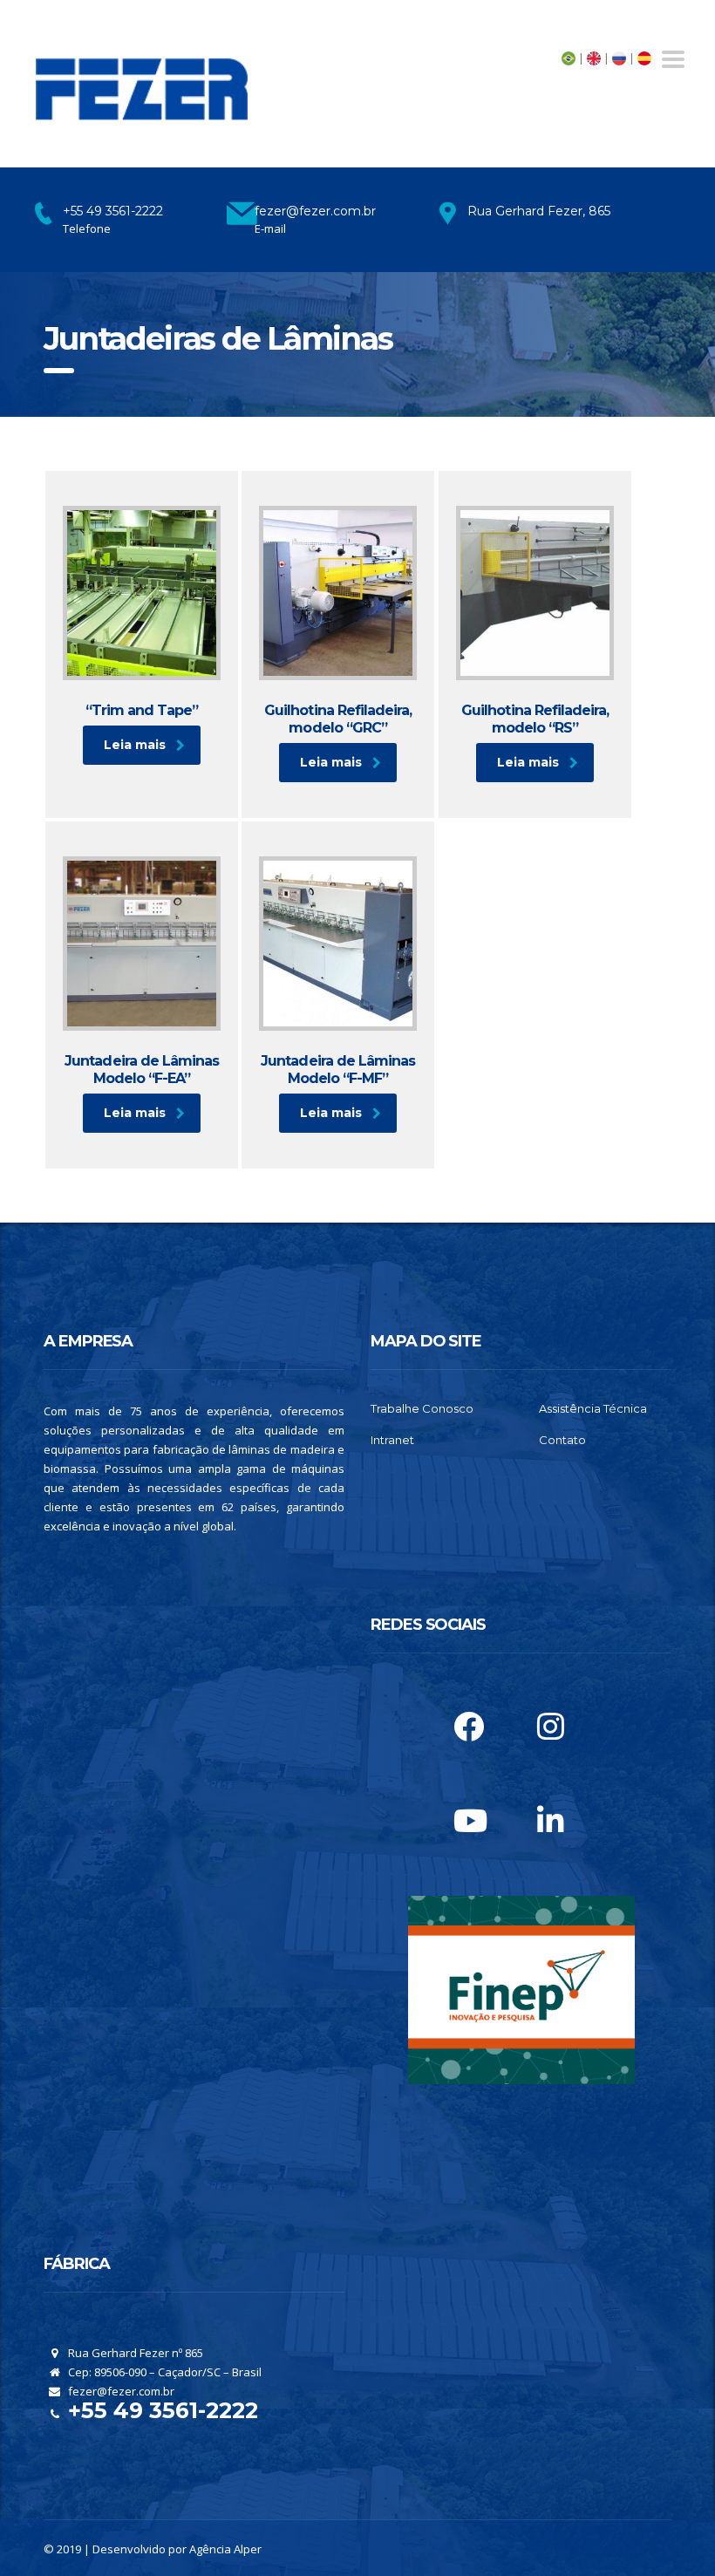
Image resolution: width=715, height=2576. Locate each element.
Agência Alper (225, 2549)
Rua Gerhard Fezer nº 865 (134, 2353)
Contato (562, 1440)
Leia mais (135, 745)
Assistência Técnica (593, 1408)
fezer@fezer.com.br (120, 2391)
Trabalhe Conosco (422, 1408)
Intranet (392, 1440)
